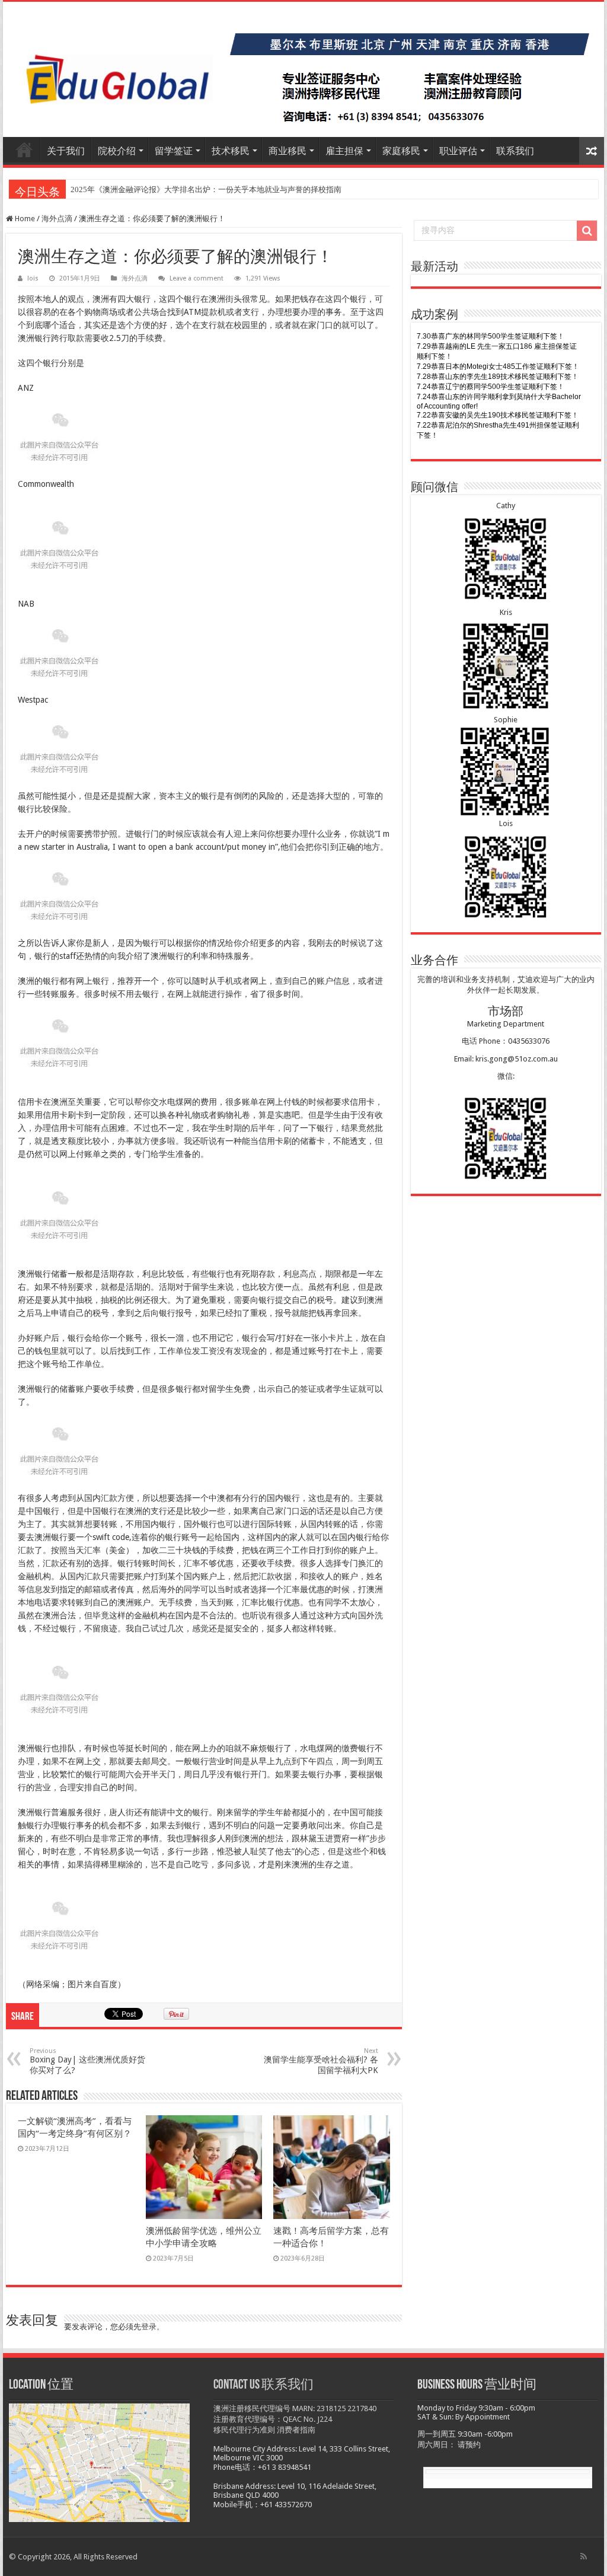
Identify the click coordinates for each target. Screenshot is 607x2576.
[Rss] (584, 2556)
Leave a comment (197, 278)
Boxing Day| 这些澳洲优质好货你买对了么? (87, 2061)
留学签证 (174, 151)
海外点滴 (57, 219)
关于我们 (66, 151)
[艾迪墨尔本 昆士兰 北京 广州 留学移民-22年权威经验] (303, 69)
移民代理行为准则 (244, 2430)
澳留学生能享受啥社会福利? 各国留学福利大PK (321, 2061)
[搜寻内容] (587, 231)
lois (33, 278)
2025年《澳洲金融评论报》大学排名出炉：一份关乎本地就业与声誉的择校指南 (206, 189)
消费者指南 (296, 2430)
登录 (149, 2327)
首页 (24, 149)
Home (24, 219)
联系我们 (515, 151)
